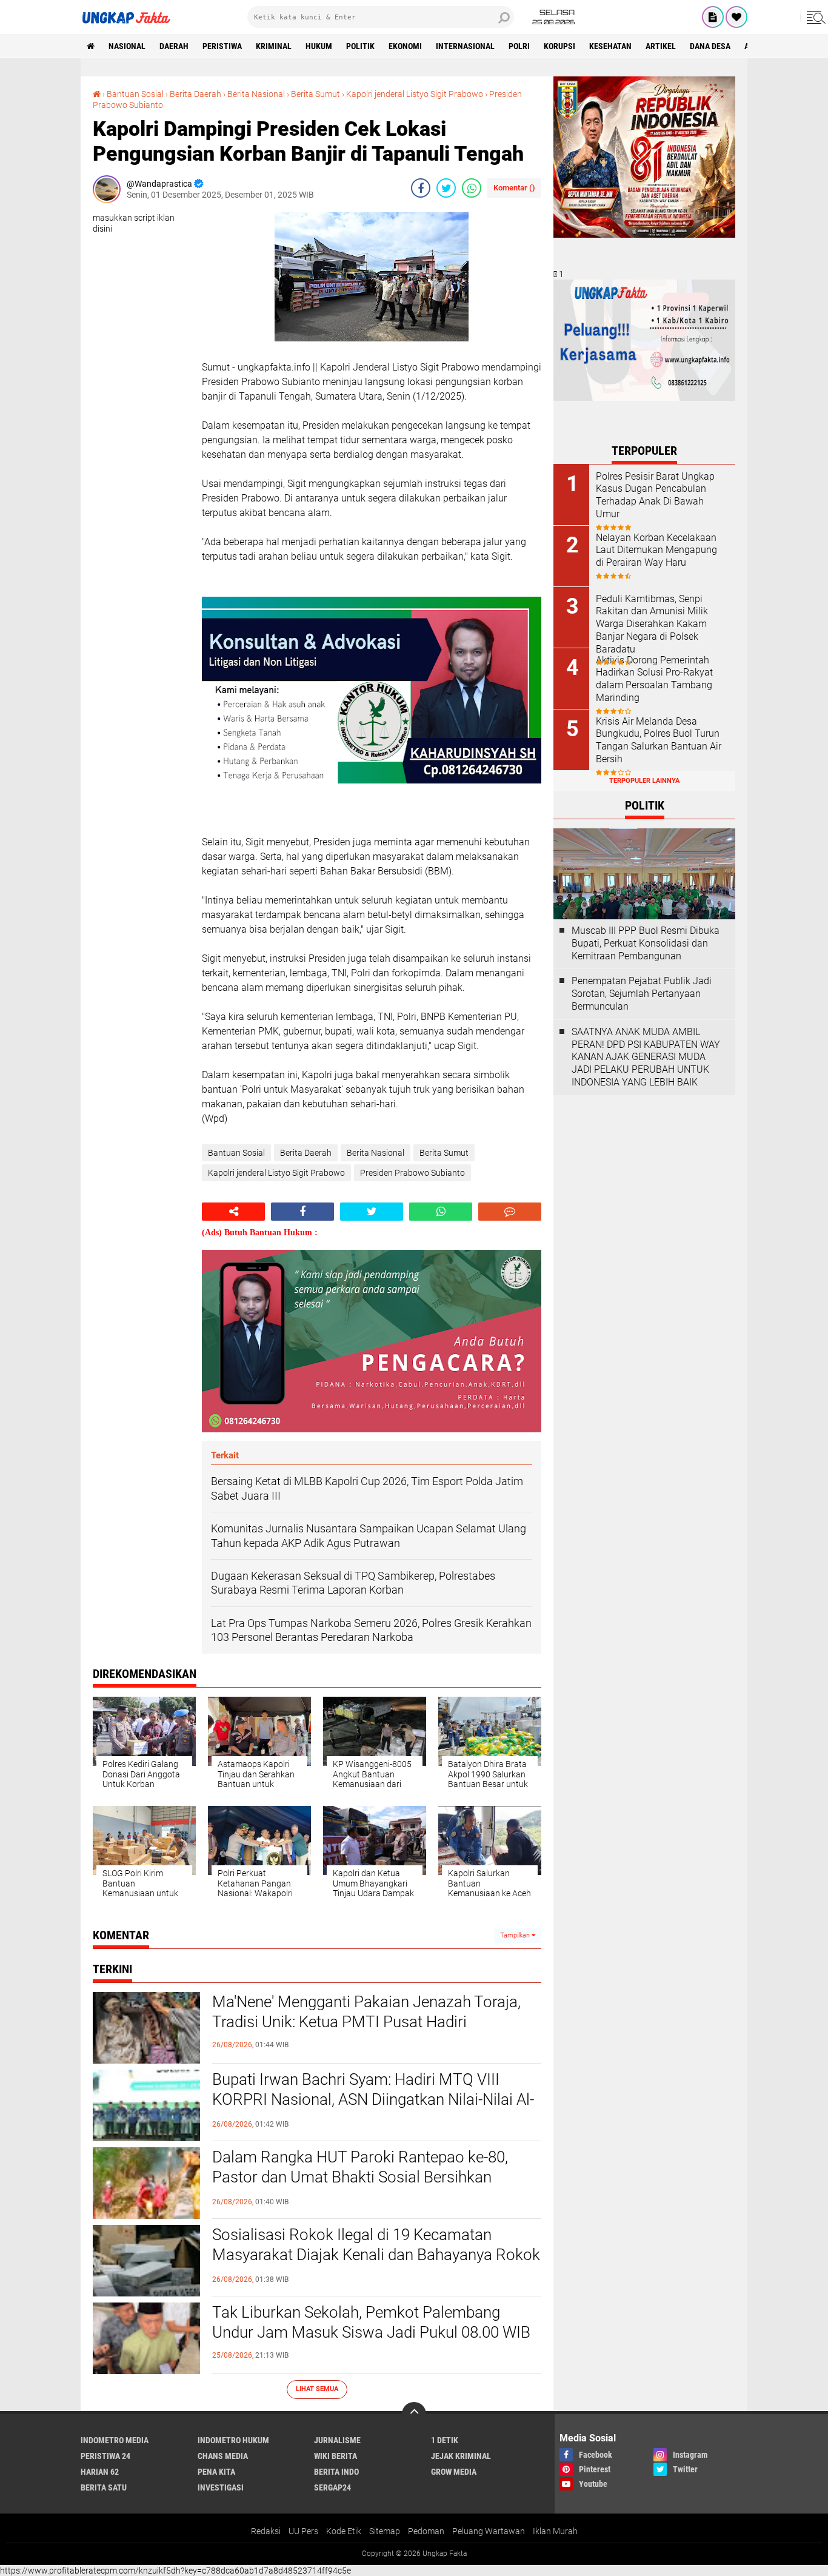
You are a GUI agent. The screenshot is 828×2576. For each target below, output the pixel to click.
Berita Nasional (256, 94)
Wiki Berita (336, 2456)
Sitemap (385, 2531)
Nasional (127, 46)
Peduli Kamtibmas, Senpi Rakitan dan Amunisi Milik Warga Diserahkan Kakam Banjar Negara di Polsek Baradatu (652, 624)
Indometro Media (115, 2440)
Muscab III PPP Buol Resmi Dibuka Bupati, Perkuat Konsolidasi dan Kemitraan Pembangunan (646, 943)
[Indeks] (713, 17)
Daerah (174, 46)
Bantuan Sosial (135, 94)
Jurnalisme (337, 2440)
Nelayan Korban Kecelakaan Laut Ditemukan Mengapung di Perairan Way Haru (656, 550)
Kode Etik (344, 2531)
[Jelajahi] (814, 17)
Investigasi (221, 2487)
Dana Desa (710, 46)
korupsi (559, 46)
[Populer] (736, 17)
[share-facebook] (421, 188)
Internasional (465, 46)
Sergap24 (332, 2487)
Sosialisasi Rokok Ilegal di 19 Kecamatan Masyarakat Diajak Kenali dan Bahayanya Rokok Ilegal (376, 2255)
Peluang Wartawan (489, 2531)
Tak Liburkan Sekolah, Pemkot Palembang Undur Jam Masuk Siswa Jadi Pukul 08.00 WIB (371, 2323)
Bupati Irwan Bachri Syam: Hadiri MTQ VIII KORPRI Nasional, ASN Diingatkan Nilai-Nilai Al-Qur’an (373, 2100)
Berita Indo (336, 2472)
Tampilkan (516, 1935)
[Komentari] (510, 1212)
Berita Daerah (195, 94)
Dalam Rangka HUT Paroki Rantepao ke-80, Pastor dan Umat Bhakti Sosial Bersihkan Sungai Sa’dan (360, 2178)
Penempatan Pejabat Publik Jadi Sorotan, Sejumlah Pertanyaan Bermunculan (642, 994)
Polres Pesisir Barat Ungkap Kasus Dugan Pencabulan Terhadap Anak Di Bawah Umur (655, 495)
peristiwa (222, 46)
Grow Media (454, 2472)
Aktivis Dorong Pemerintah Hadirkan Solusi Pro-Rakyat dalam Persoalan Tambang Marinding (654, 679)
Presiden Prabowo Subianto (412, 1173)
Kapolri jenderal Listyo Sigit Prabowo (415, 94)
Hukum (319, 46)
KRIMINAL (274, 46)
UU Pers (303, 2531)
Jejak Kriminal (461, 2456)
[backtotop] (414, 2414)
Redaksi (266, 2531)
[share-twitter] (446, 188)
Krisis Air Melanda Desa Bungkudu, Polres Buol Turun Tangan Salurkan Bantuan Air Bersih (659, 740)
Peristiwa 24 (105, 2456)
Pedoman (426, 2531)
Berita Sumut (316, 94)
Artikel (661, 46)
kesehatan (610, 46)
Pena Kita (216, 2472)
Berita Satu (104, 2487)
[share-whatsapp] (472, 188)
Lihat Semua (317, 2389)
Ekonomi (405, 46)
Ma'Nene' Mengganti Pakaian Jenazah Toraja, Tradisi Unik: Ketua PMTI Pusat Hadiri (366, 2012)
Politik (360, 46)
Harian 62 (100, 2472)
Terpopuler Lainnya (644, 781)
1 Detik (445, 2440)
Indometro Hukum (233, 2440)
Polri (519, 46)
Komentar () (514, 188)
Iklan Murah (555, 2531)
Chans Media (223, 2456)
